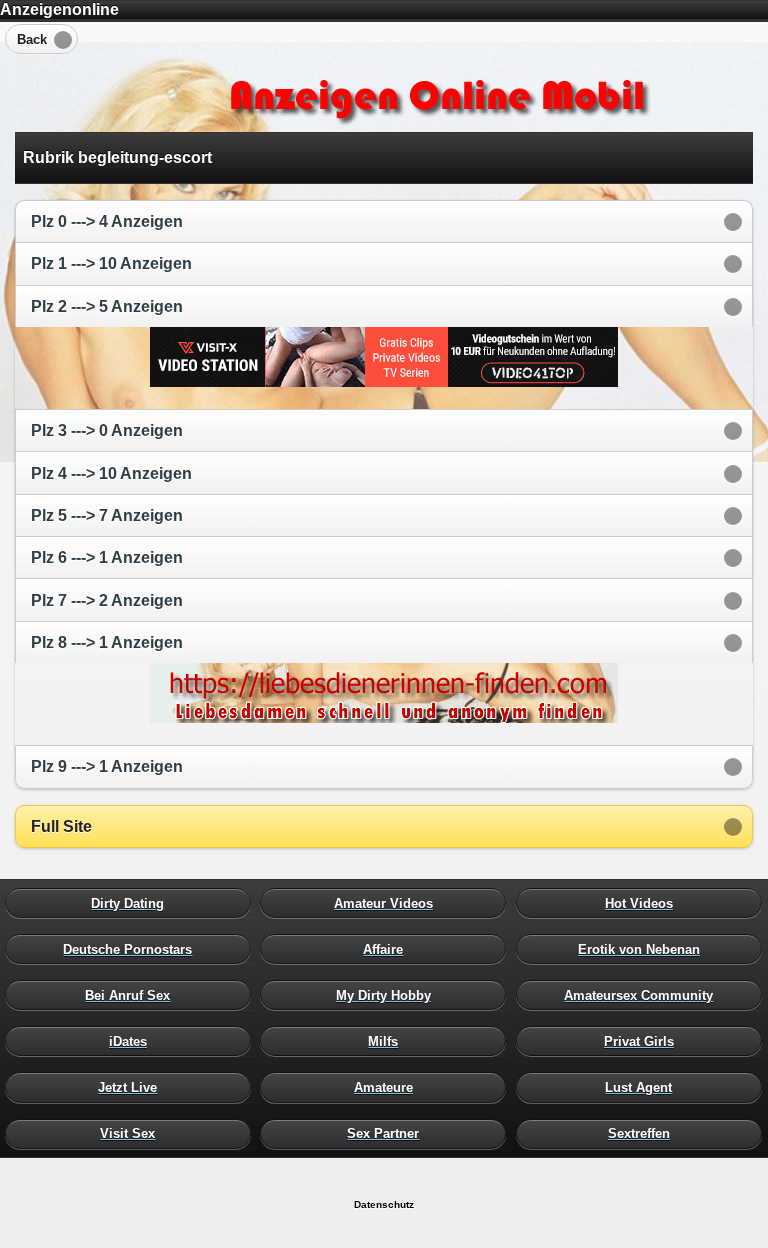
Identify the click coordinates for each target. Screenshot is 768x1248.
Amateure (388, 1088)
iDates (133, 1042)
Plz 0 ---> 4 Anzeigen (107, 221)
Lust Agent (644, 1088)
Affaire (388, 949)
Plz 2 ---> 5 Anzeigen (107, 306)
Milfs (388, 1042)
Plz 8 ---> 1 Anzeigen (107, 642)
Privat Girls (644, 1042)
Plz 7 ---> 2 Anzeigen (107, 600)
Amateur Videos (388, 903)
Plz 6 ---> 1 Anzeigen (107, 557)
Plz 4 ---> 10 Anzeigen (111, 473)
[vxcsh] (384, 381)
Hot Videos (644, 903)
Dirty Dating (133, 903)
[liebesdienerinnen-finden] (384, 717)
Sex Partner (388, 1134)
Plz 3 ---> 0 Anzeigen (107, 430)
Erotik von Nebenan (644, 949)
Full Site (61, 826)
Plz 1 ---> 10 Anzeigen (111, 263)
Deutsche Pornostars (133, 949)
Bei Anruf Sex (133, 995)
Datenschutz (384, 1204)
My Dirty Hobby (388, 995)
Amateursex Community (644, 995)
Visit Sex (133, 1134)
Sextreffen (644, 1134)
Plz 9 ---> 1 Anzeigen (107, 766)
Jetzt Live (133, 1088)
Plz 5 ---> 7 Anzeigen (107, 515)
